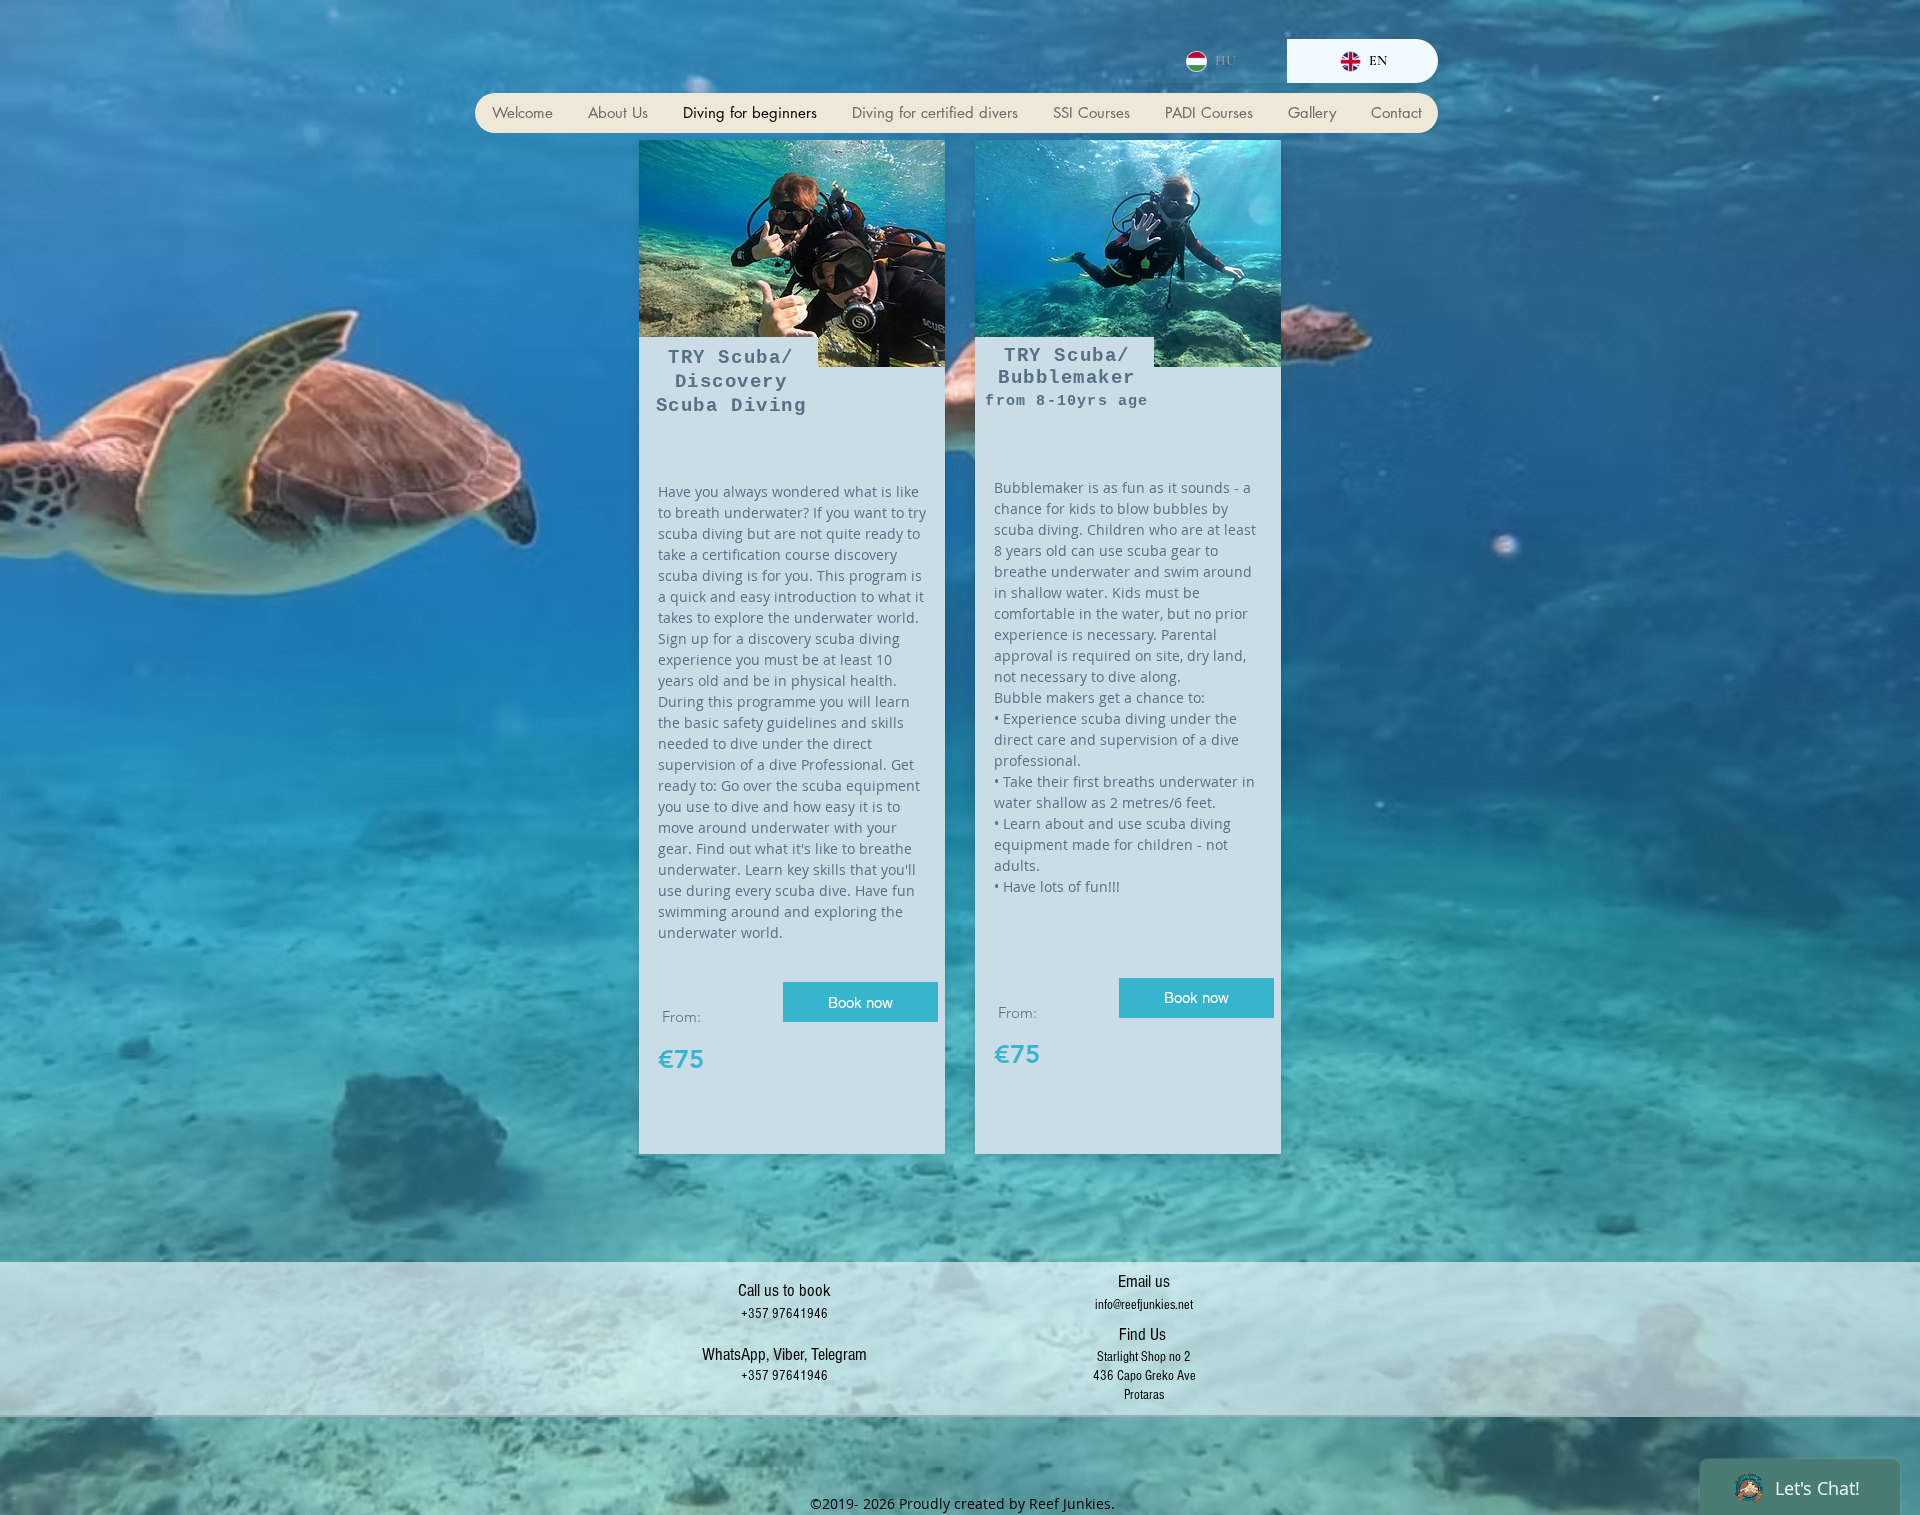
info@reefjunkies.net (1144, 1305)
